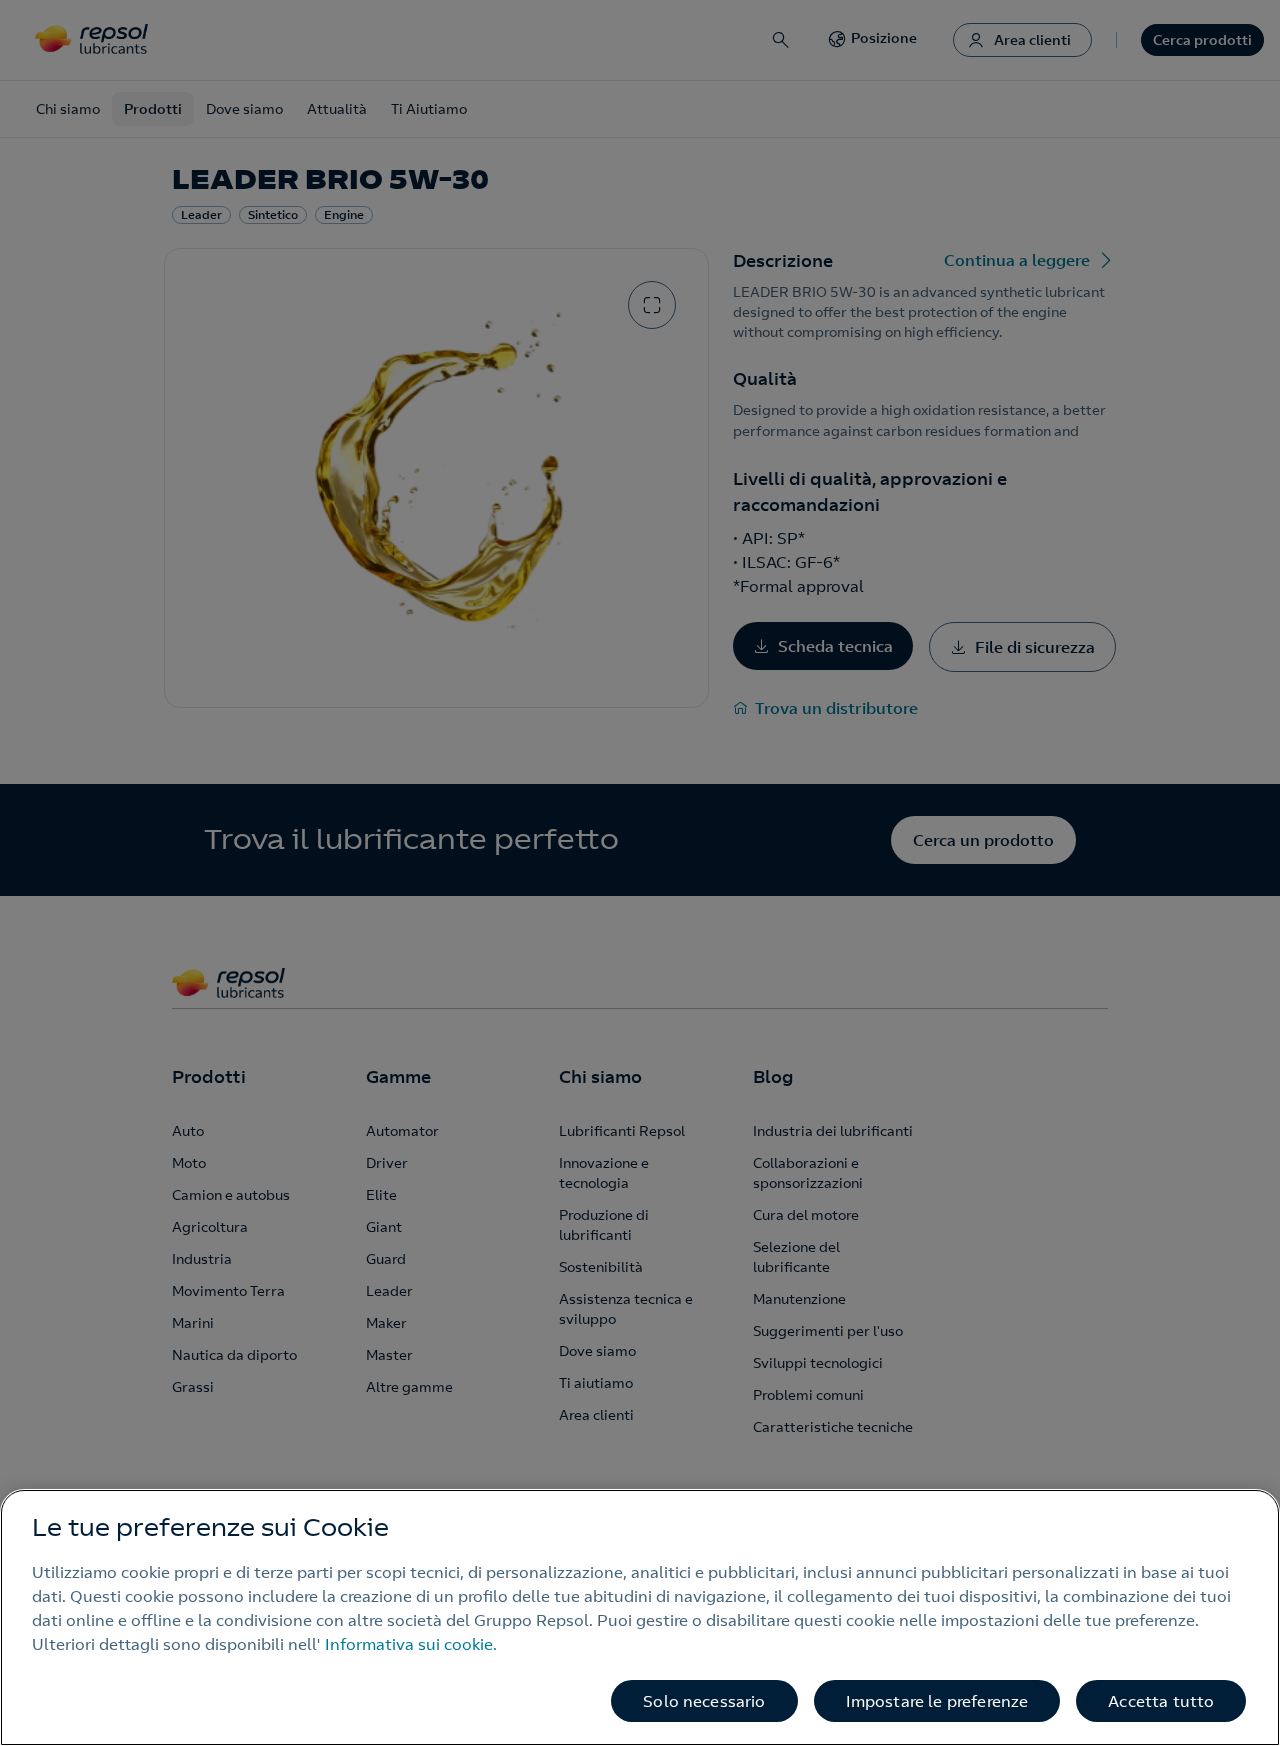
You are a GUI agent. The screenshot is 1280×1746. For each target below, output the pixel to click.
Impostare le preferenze (937, 1701)
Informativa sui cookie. (411, 1644)
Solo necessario (704, 1701)
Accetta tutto (1161, 1701)
